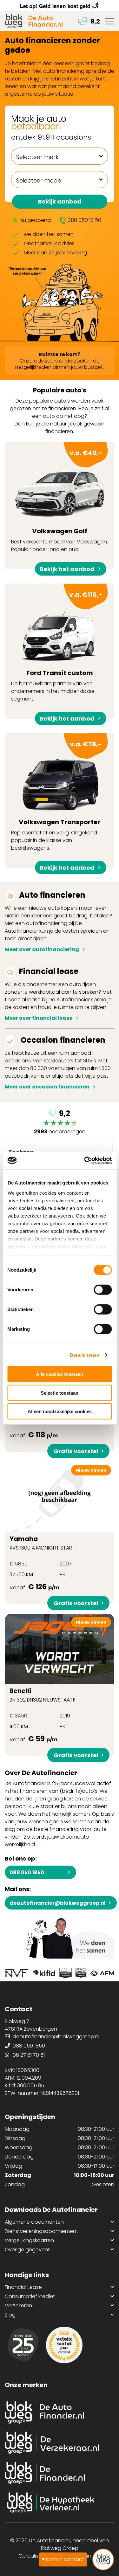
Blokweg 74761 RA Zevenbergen (31, 2025)
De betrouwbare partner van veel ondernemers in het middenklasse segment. (57, 654)
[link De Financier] (60, 2473)
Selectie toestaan (60, 1393)
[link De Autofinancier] (60, 2413)
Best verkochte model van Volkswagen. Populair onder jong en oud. (60, 509)
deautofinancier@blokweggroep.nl (58, 1903)
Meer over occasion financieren (47, 1087)
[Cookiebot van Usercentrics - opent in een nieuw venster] (85, 1160)
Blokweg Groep (60, 2548)
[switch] (103, 1290)
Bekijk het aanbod (67, 569)
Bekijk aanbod (60, 201)
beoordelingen (60, 1123)
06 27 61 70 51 (29, 2055)
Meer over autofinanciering (42, 949)
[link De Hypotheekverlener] (60, 2503)
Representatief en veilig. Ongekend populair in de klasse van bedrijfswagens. (56, 804)
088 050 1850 (27, 1872)
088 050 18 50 (84, 220)
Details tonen (85, 1355)
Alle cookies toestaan (60, 1374)
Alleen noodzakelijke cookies (60, 1411)
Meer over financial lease (39, 1018)
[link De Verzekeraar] (60, 2443)
